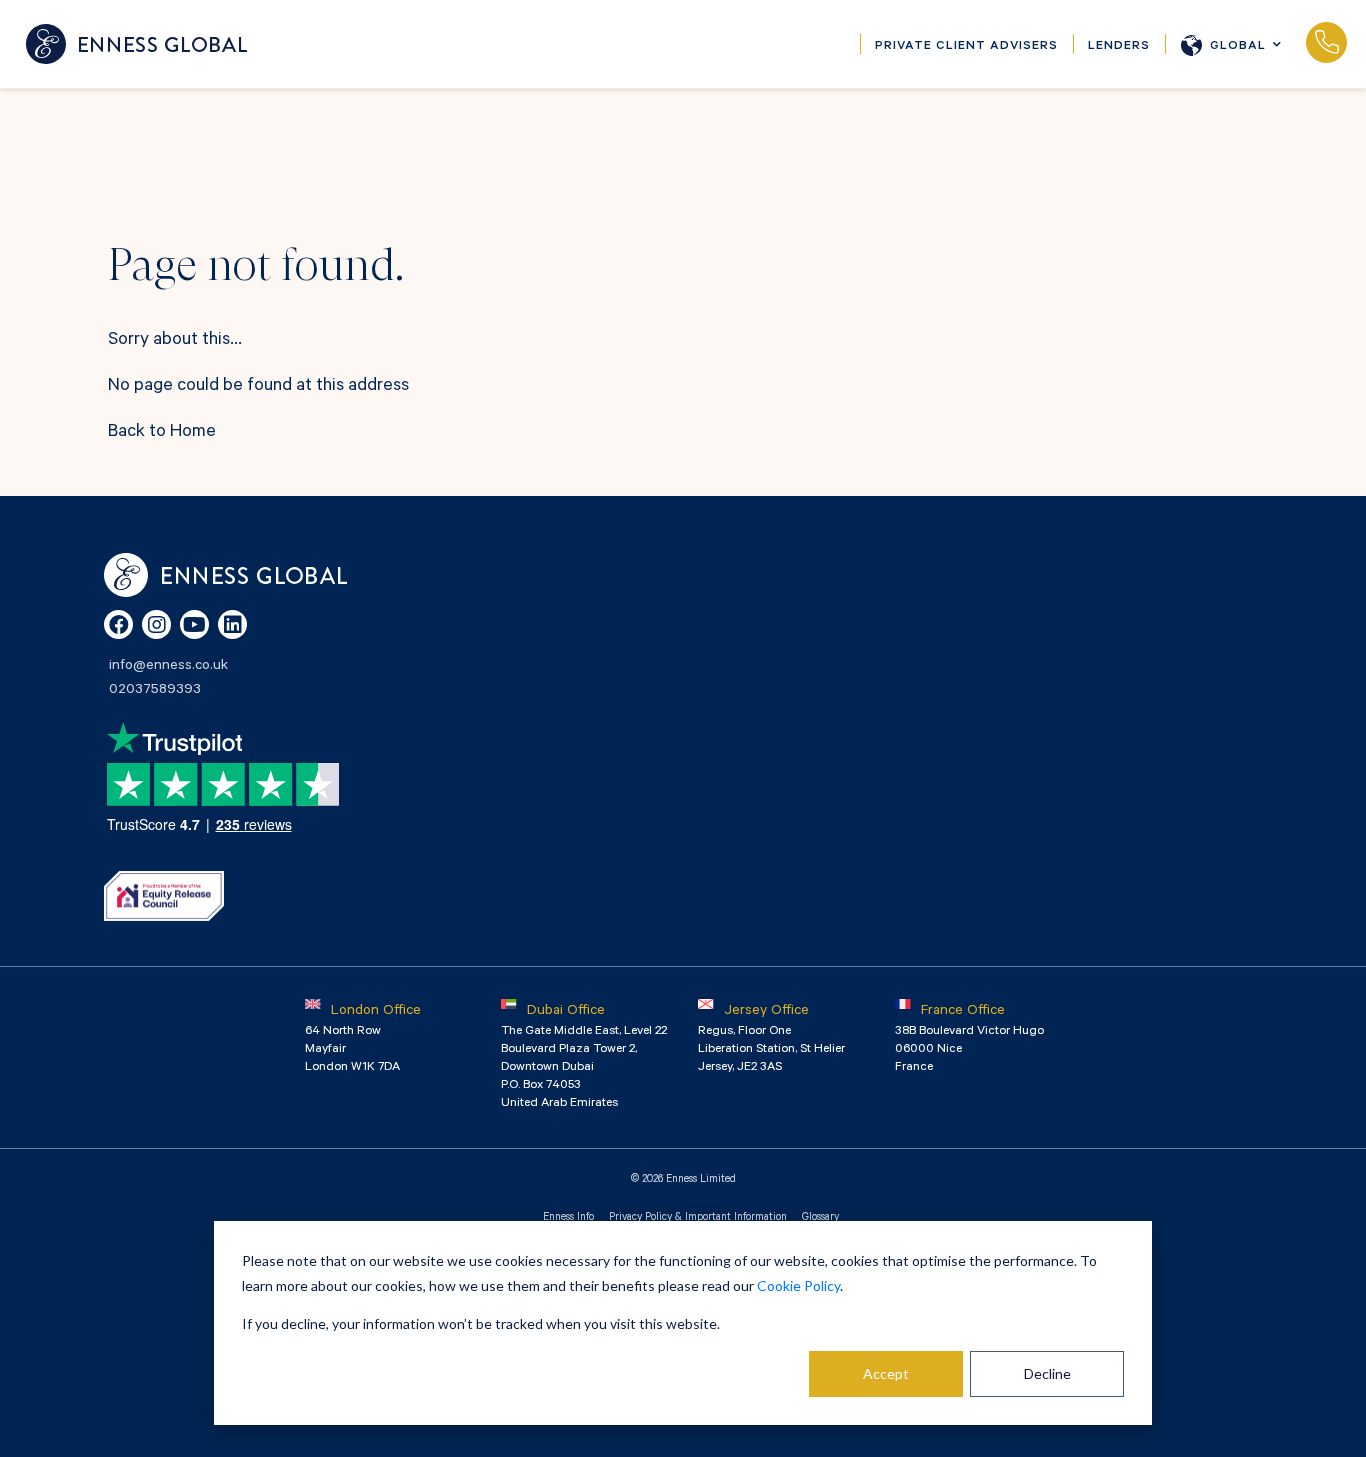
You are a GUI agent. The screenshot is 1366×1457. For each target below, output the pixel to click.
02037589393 (1326, 44)
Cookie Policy (798, 1285)
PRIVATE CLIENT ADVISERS (966, 47)
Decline (1047, 1373)
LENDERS (1119, 47)
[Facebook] (118, 624)
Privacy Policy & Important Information (698, 1218)
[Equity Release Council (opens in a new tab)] (164, 896)
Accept (886, 1373)
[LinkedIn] (232, 624)
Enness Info (568, 1218)
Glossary (820, 1218)
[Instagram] (156, 624)
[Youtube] (194, 624)
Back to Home (162, 433)
